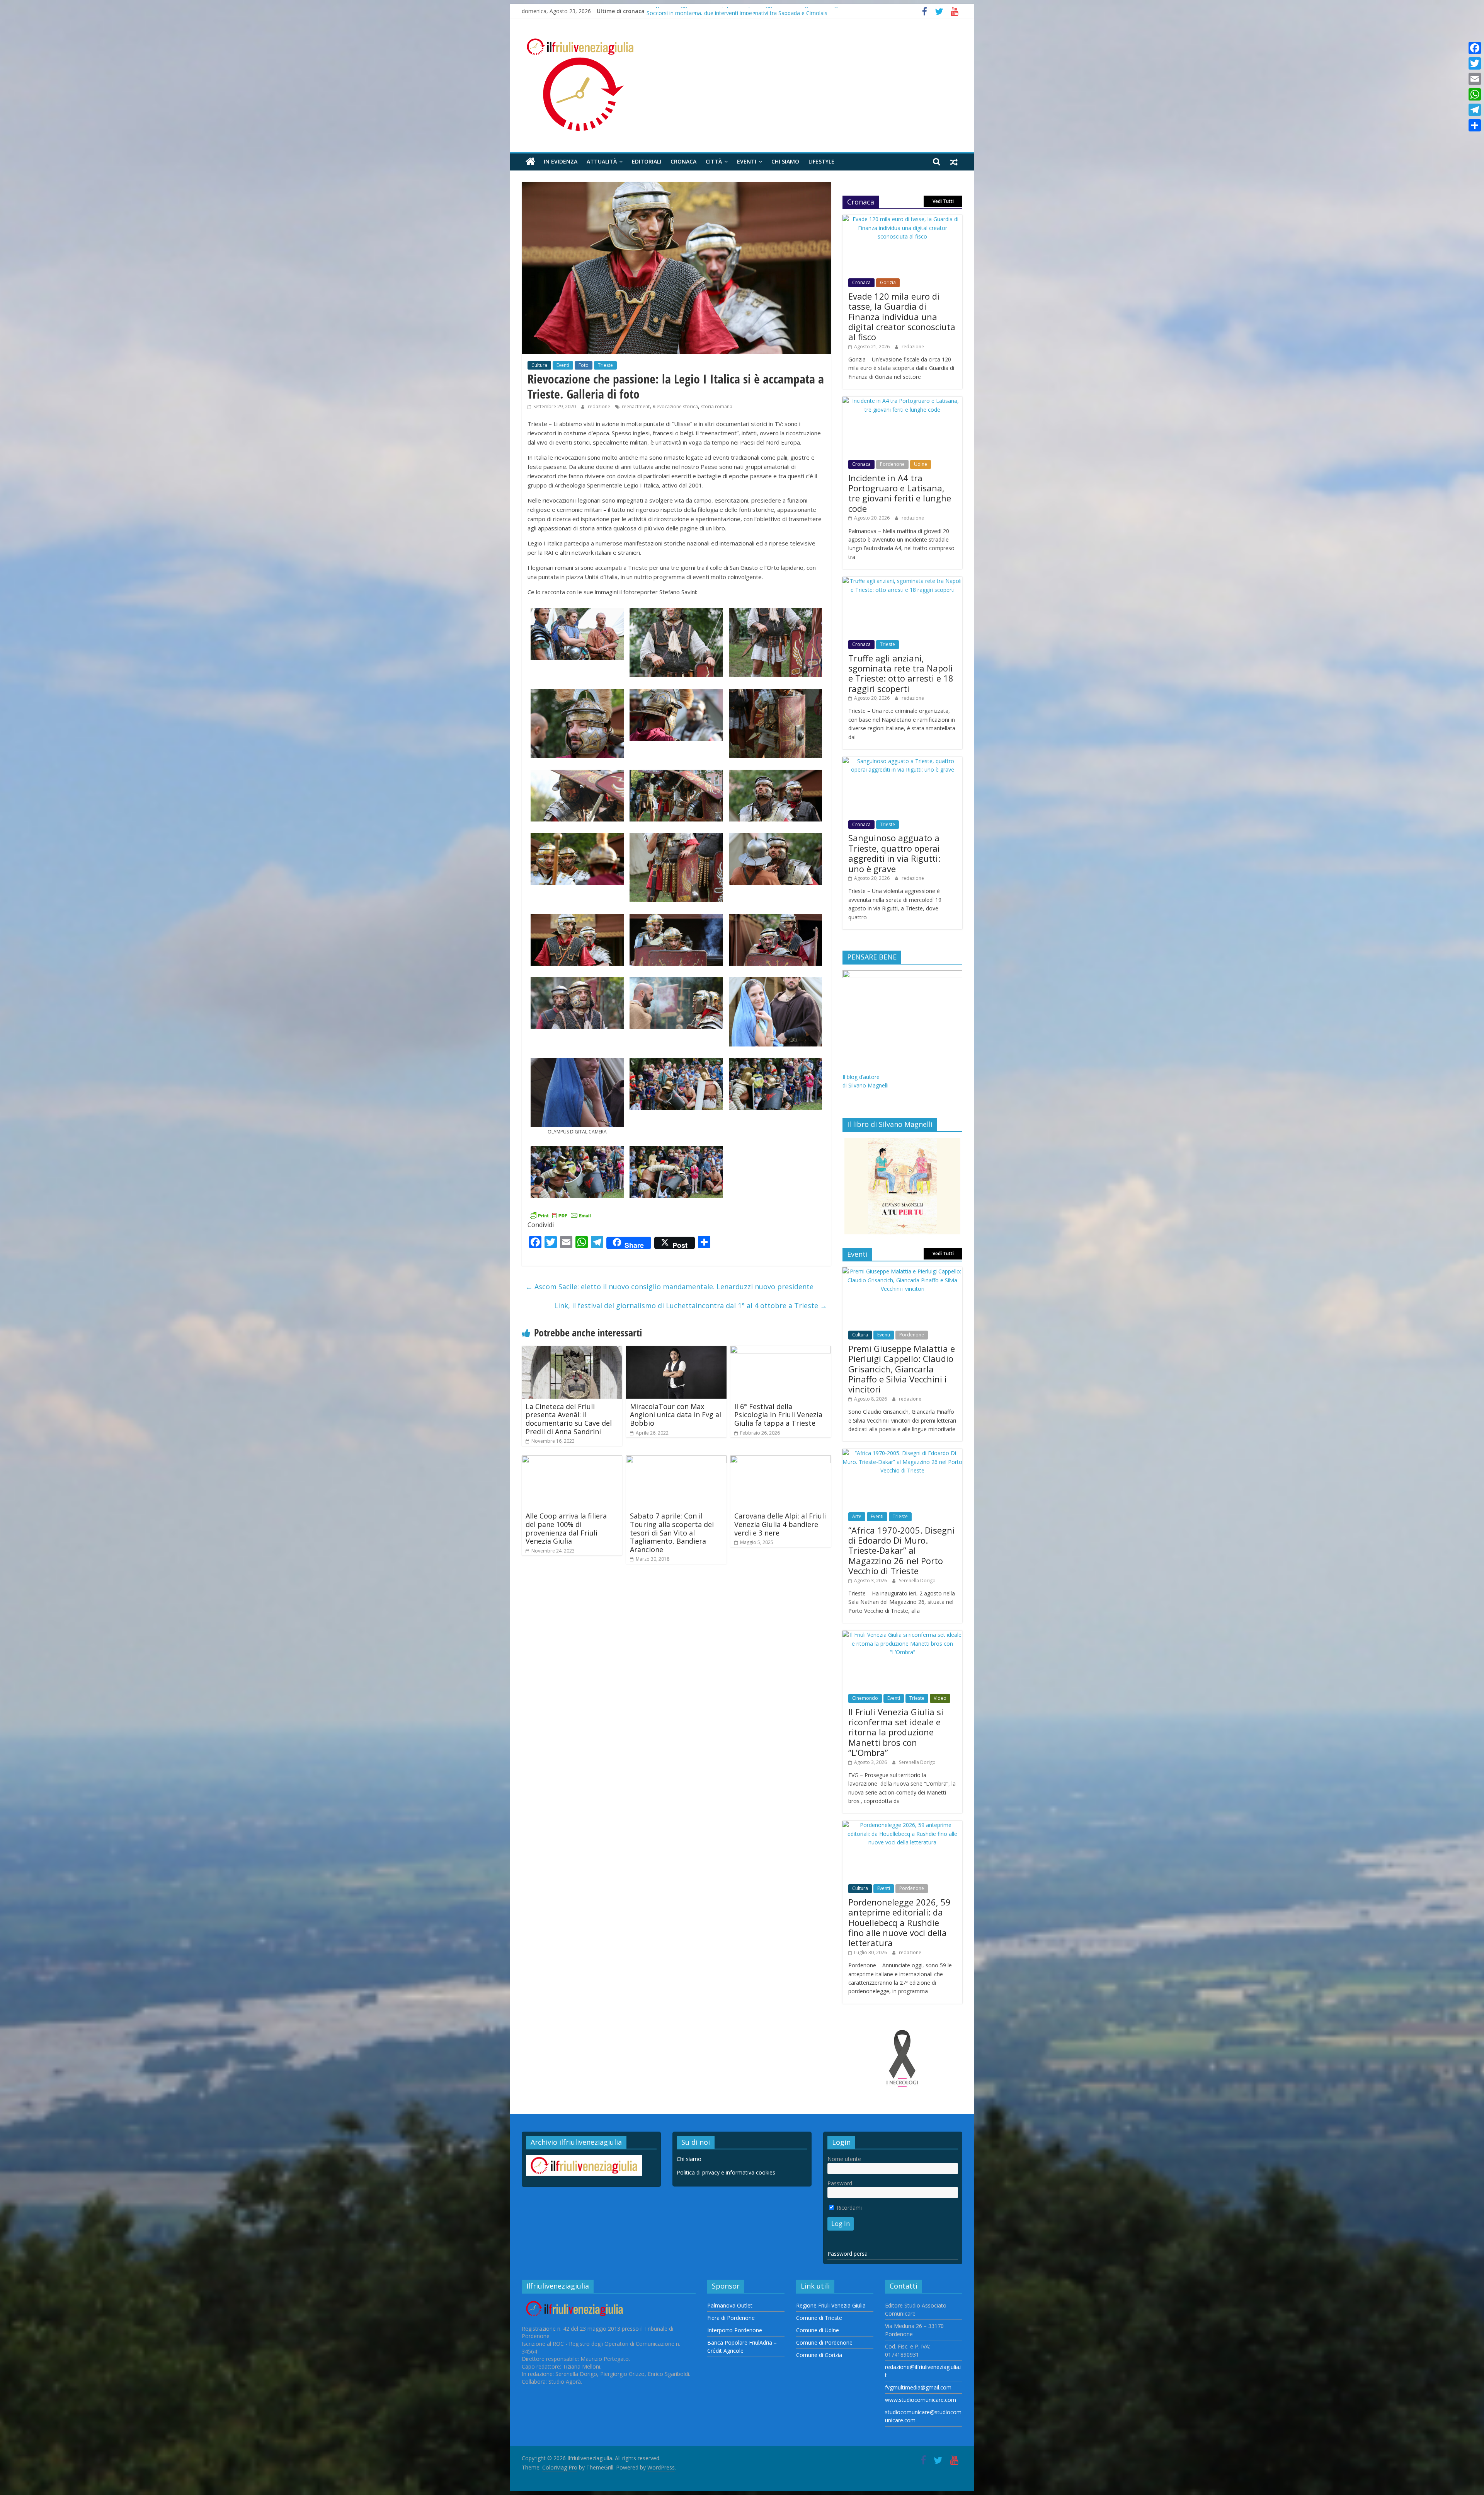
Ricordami (848, 2208)
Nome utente (844, 2159)
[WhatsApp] (1475, 94)
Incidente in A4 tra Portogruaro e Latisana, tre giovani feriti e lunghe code (739, 11)
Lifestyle (821, 161)
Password (840, 2183)
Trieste (605, 365)
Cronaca (683, 161)
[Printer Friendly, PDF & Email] (560, 1214)
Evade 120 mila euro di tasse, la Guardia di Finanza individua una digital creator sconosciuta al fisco (902, 317)
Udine (921, 464)
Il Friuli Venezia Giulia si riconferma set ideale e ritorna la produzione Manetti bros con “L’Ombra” (896, 1732)
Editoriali (647, 161)
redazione (600, 406)
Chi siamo (785, 161)
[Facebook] (1475, 48)
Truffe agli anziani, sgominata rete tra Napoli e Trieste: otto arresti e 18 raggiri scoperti (901, 673)
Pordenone (892, 464)
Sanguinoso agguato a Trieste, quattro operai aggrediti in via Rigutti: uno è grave (894, 853)
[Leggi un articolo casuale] (954, 162)
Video (940, 1698)
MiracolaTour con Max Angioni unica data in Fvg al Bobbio (676, 1415)
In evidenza (561, 161)
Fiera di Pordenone (731, 2318)
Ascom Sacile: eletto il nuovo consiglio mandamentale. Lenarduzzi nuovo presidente (670, 1287)
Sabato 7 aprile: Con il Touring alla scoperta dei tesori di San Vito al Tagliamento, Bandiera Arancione (672, 1532)
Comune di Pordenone (824, 2342)
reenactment (636, 406)
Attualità (602, 161)
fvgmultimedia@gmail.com (918, 2387)
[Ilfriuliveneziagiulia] (530, 162)
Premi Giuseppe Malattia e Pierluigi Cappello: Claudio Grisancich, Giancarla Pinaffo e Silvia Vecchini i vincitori (902, 1369)
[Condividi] (1475, 125)
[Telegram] (1475, 110)
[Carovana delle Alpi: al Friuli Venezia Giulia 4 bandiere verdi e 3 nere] (781, 1460)
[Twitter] (1475, 63)
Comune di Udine (818, 2330)
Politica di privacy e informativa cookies (726, 2172)
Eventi (747, 161)
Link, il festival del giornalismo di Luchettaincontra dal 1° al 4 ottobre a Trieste (691, 1305)
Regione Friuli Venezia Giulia (831, 2305)
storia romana (717, 406)
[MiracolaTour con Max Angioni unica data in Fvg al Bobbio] (676, 1350)
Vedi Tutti (943, 201)
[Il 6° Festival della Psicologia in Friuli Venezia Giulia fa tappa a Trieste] (781, 1350)
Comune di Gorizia (819, 2355)
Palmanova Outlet (730, 2305)
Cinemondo (865, 1698)
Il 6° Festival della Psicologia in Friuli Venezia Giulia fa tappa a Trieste (778, 1415)
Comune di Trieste (819, 2318)
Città (714, 161)
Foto (584, 365)
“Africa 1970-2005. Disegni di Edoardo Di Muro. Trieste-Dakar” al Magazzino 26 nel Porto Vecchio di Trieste (901, 1551)
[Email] (1475, 79)
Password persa (848, 2254)
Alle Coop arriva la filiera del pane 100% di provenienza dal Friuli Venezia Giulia (566, 1528)
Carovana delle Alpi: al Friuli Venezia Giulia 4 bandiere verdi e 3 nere (780, 1524)
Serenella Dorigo (917, 1581)
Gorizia (888, 282)
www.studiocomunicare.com (921, 2400)
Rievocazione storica (675, 406)
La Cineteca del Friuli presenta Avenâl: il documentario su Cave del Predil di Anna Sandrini (569, 1419)
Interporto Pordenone (735, 2330)
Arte (857, 1516)
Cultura (539, 365)
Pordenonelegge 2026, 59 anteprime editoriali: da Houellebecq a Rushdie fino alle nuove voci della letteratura (899, 1922)
